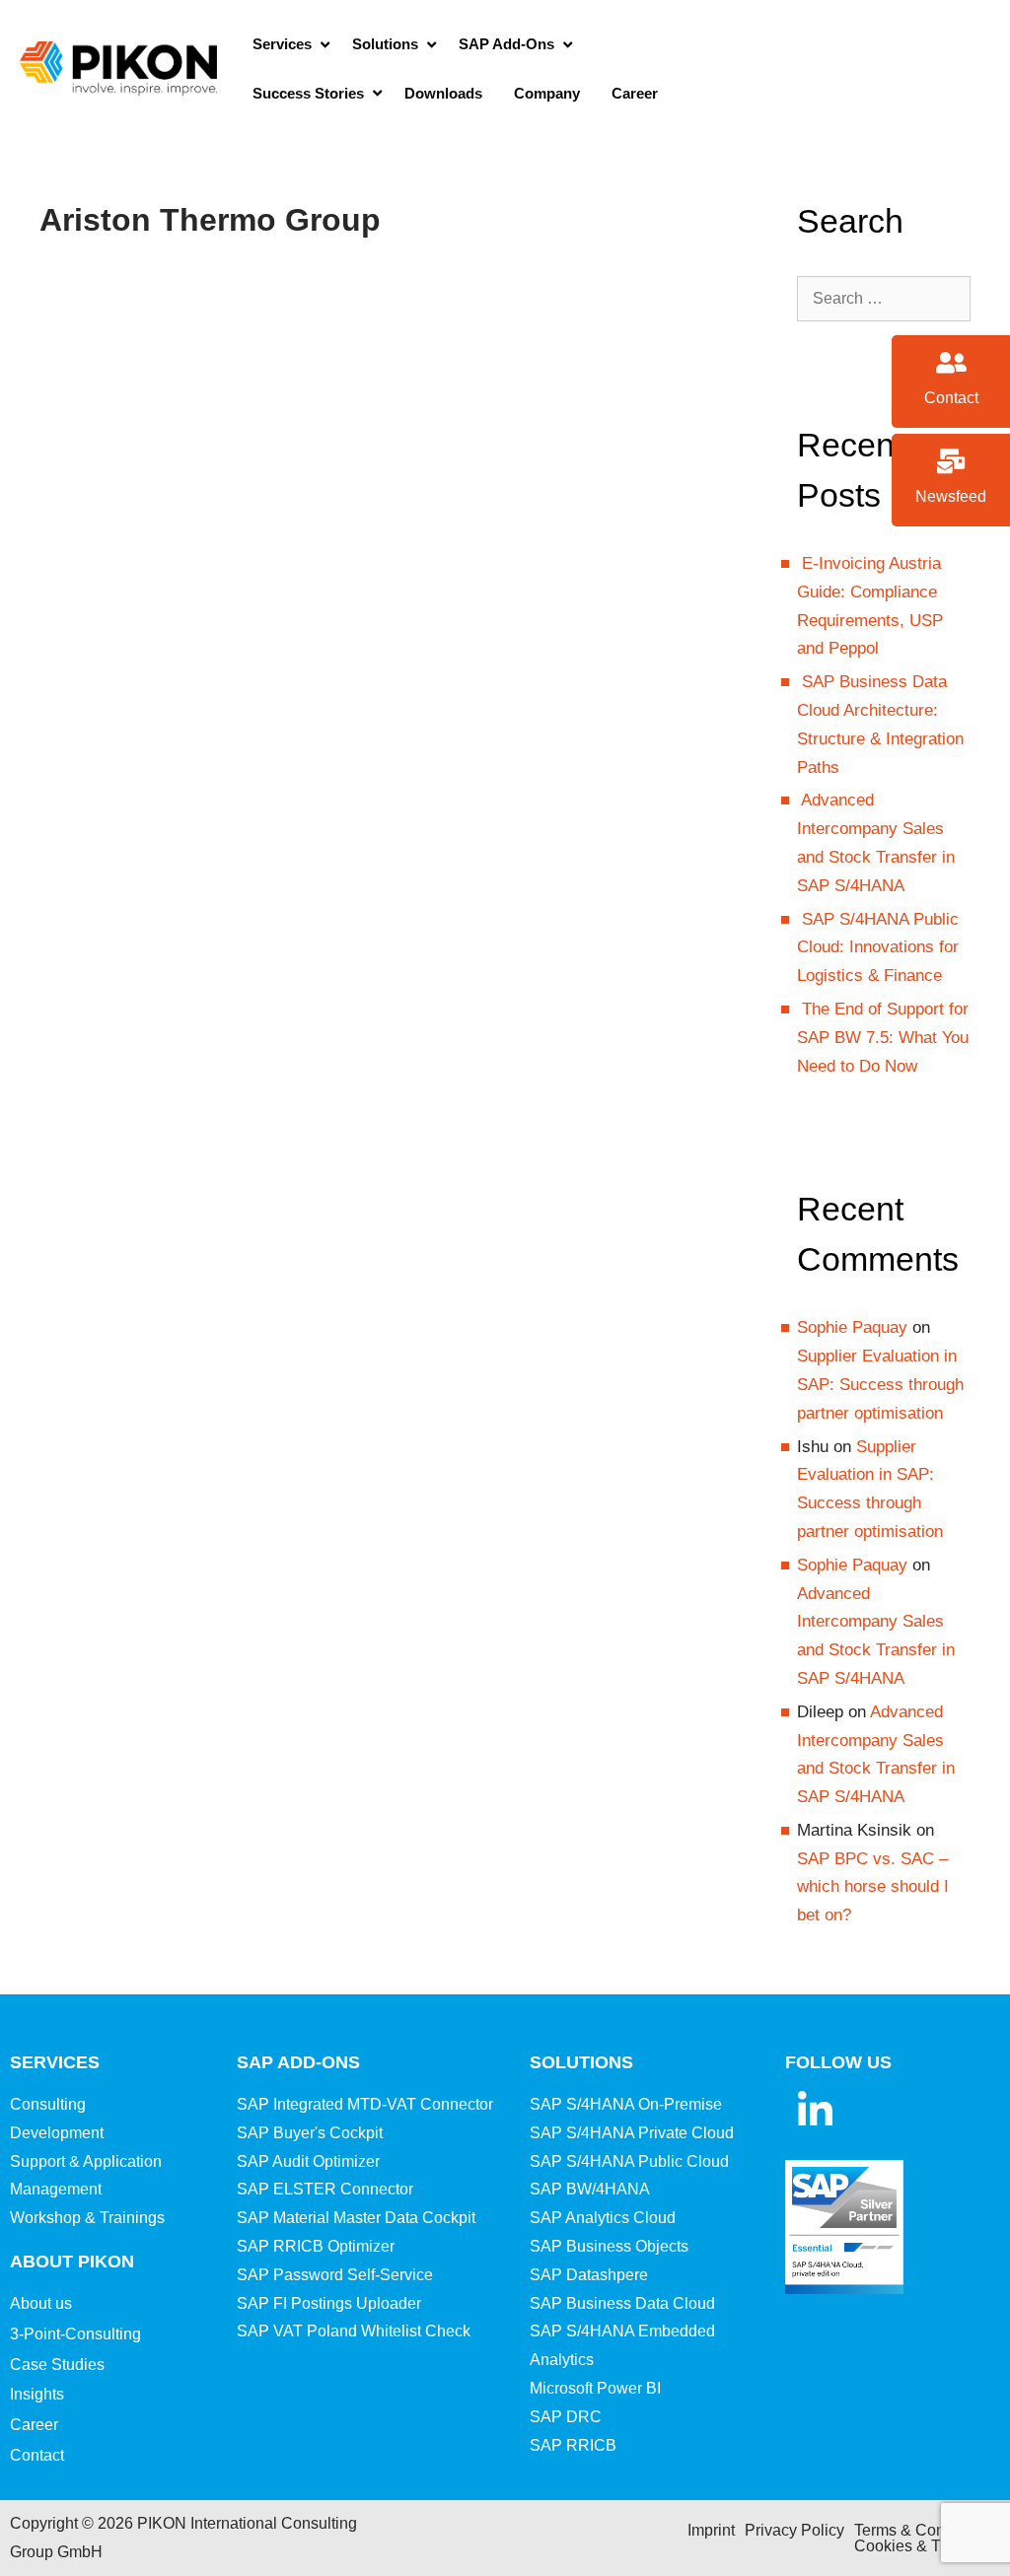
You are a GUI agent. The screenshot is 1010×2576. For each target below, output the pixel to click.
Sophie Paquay (852, 1327)
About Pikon (72, 2262)
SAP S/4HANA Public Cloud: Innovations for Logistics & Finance (878, 948)
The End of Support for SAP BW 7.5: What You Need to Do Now (883, 1038)
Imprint (711, 2530)
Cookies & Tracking (923, 2546)
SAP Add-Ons (298, 2062)
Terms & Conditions (923, 2530)
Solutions (581, 2062)
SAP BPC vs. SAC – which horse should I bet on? (873, 1887)
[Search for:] (884, 298)
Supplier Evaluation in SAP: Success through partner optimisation (880, 1385)
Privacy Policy (794, 2530)
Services (55, 2062)
